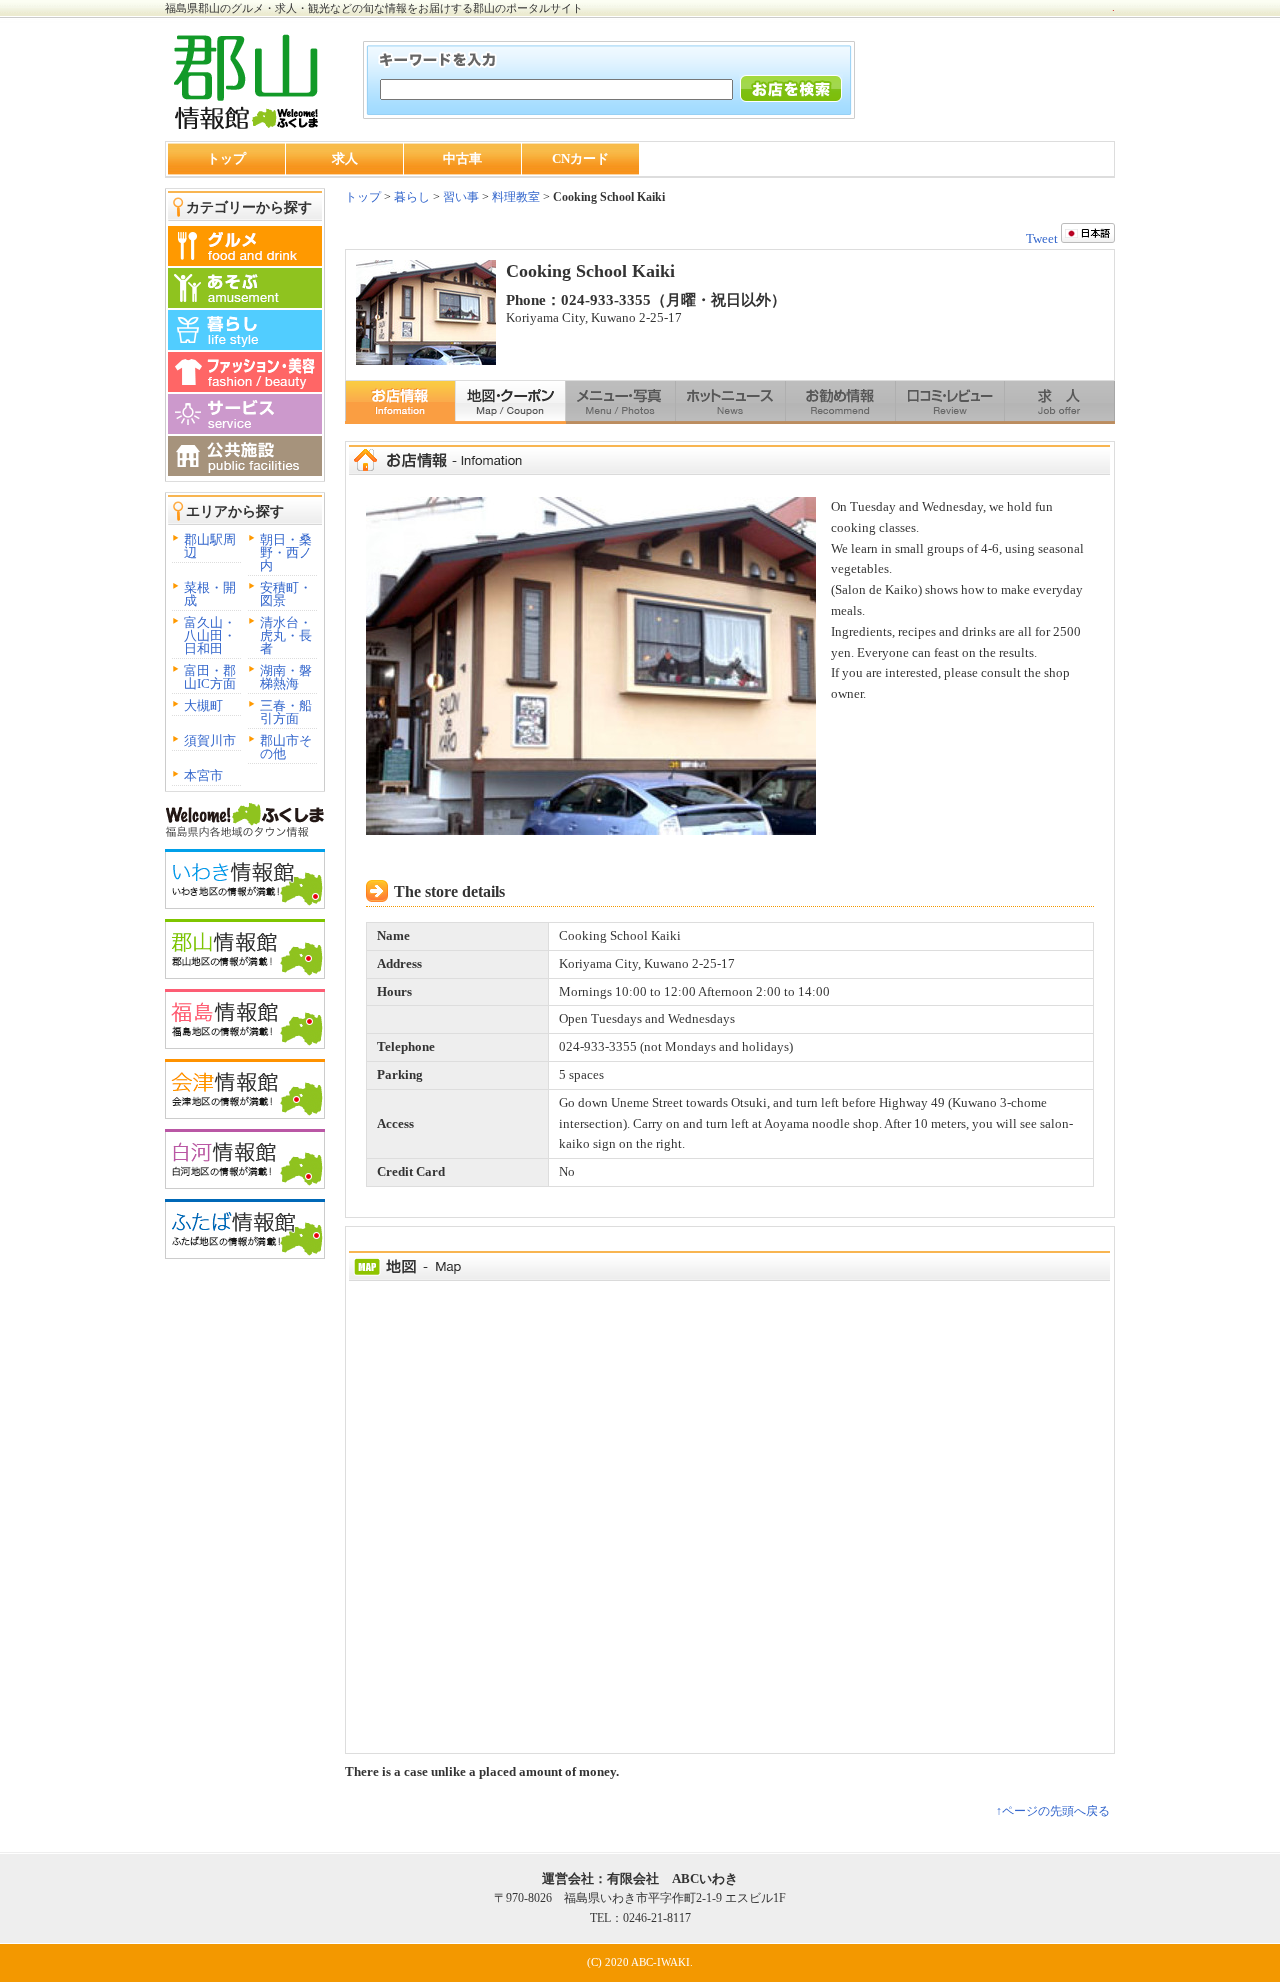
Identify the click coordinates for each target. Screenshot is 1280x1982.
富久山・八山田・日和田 (210, 635)
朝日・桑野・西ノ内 (286, 552)
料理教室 (516, 197)
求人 (345, 158)
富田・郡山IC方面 (210, 677)
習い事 (461, 197)
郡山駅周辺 (210, 546)
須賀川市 (210, 740)
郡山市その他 (286, 747)
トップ (226, 158)
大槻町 (203, 705)
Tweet (1042, 238)
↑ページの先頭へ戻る (1053, 1811)
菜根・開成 (210, 594)
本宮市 (203, 775)
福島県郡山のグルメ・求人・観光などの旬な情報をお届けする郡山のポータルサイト (374, 8)
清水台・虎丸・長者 (286, 635)
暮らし (410, 197)
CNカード (580, 158)
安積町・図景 (286, 594)
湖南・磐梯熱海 (286, 677)
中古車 (462, 158)
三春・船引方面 (286, 712)
